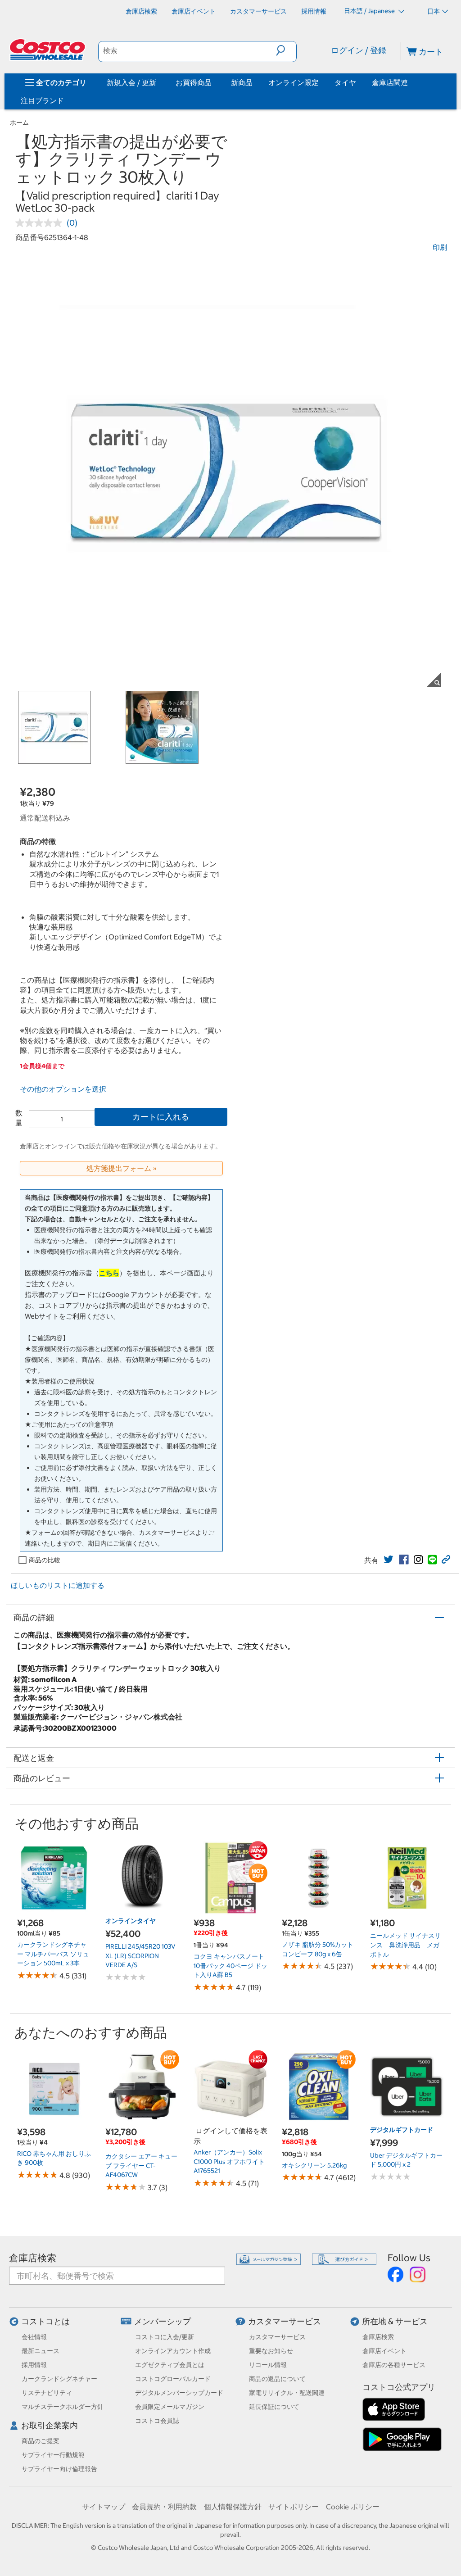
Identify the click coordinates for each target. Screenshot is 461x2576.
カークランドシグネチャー (59, 2379)
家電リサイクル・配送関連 (287, 2393)
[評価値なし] (41, 223)
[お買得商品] (213, 82)
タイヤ (345, 82)
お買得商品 (194, 82)
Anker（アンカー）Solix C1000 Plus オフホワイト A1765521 (229, 2161)
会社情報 (34, 2337)
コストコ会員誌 (157, 2421)
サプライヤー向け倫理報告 (59, 2469)
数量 (19, 1118)
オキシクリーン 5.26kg (314, 2165)
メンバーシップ (163, 2321)
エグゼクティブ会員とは (170, 2365)
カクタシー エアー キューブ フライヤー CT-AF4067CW (141, 2166)
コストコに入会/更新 (165, 2337)
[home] (48, 50)
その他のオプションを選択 (63, 1089)
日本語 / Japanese (370, 11)
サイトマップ (104, 2507)
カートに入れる (161, 1117)
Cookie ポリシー (353, 2507)
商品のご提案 (41, 2441)
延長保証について (274, 2407)
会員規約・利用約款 (164, 2507)
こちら (109, 1273)
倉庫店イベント (384, 2351)
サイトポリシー (294, 2507)
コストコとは (45, 2321)
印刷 (440, 247)
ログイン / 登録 (359, 50)
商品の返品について (277, 2379)
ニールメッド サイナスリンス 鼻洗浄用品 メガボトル (405, 1945)
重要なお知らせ (271, 2351)
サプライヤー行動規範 (53, 2455)
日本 (434, 11)
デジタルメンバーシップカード (179, 2393)
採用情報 (34, 2365)
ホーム (19, 122)
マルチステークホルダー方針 (63, 2407)
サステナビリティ (47, 2393)
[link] (389, 1560)
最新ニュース (41, 2351)
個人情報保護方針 (233, 2507)
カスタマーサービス (285, 2321)
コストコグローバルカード (173, 2379)
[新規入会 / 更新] (158, 82)
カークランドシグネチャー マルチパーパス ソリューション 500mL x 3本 (53, 1954)
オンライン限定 (294, 82)
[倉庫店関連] (410, 82)
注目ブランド (42, 100)
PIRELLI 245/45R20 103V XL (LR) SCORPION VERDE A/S (140, 1956)
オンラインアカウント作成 (173, 2351)
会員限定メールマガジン (170, 2407)
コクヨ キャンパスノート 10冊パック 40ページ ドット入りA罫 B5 (230, 1966)
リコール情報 (268, 2365)
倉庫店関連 (390, 82)
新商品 (242, 82)
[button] (286, 50)
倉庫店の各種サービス (394, 2365)
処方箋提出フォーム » (122, 1168)
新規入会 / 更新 (131, 82)
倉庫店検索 (33, 2258)
